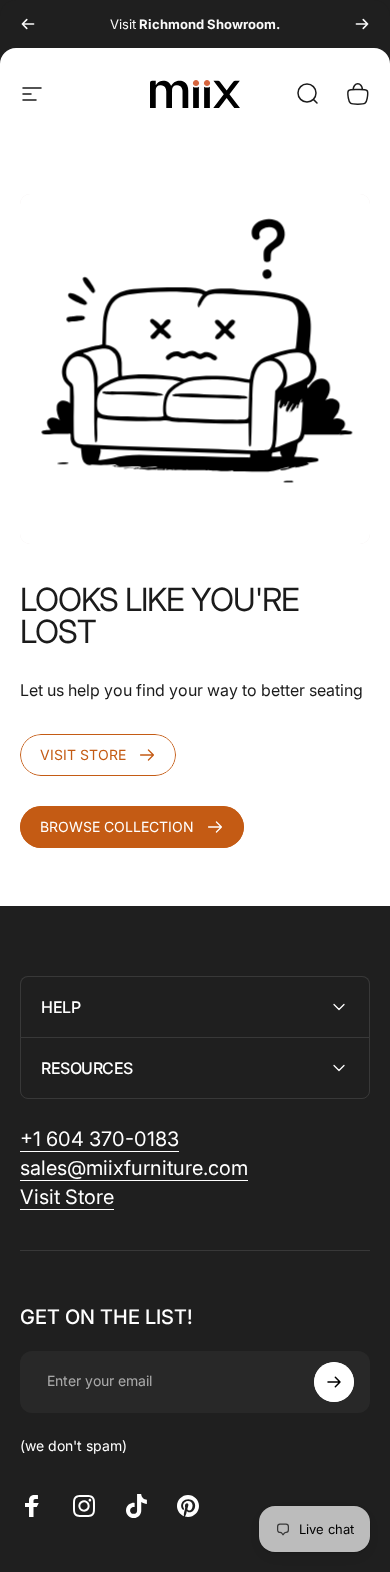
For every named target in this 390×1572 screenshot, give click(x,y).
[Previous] (28, 24)
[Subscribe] (334, 1382)
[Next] (362, 24)
